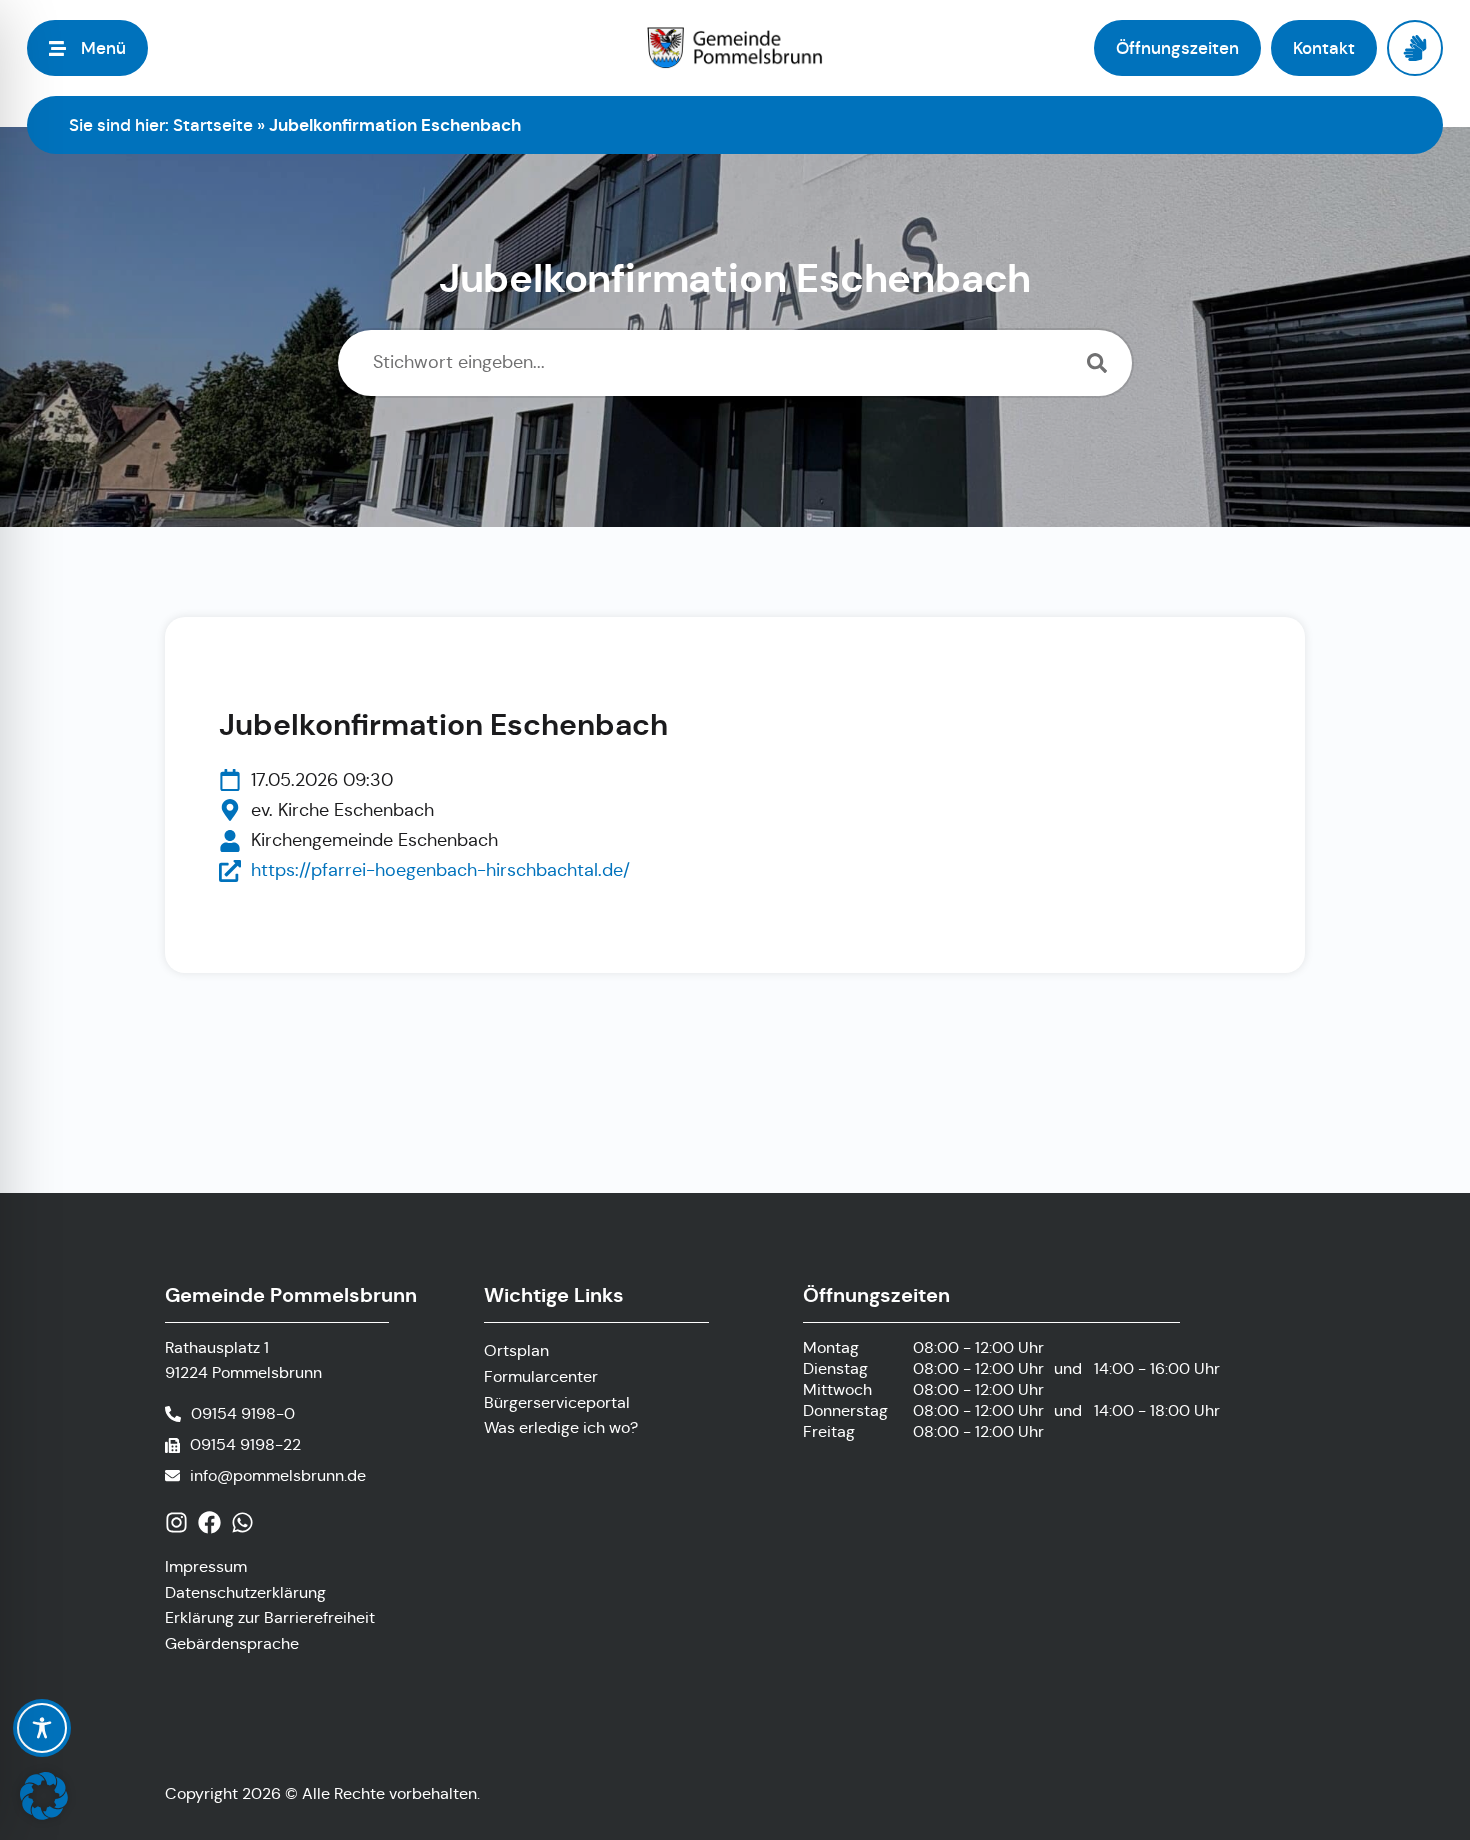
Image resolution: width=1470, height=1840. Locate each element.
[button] (44, 1796)
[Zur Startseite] (735, 48)
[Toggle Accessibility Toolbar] (42, 1728)
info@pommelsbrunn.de (278, 1475)
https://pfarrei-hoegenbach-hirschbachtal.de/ (440, 870)
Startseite (213, 125)
